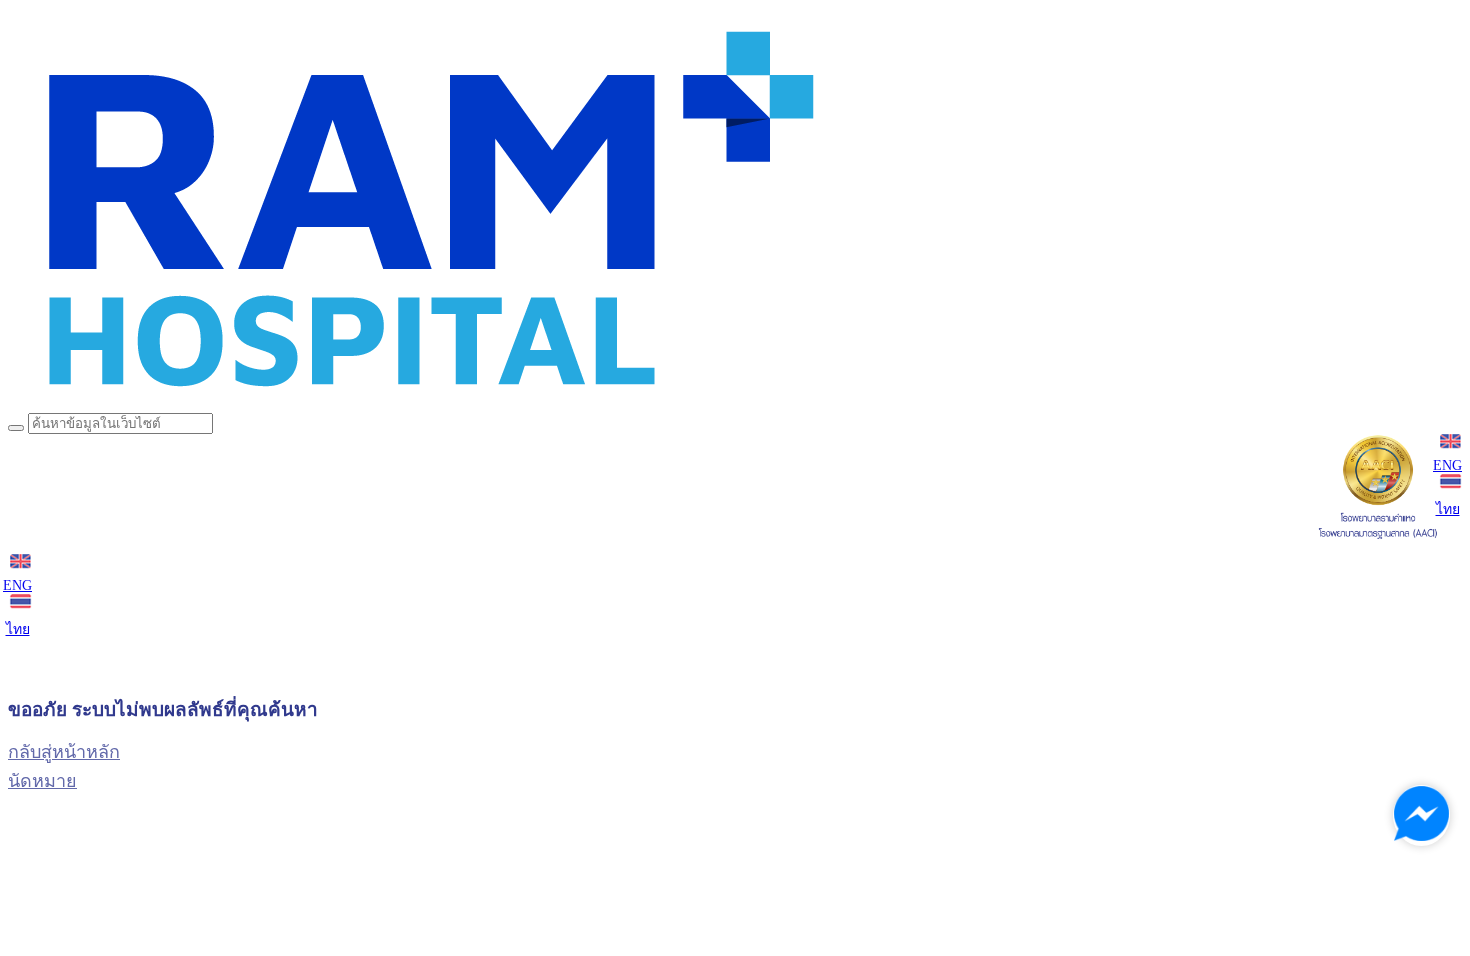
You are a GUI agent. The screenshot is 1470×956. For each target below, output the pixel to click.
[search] (16, 428)
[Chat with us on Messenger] (1421, 815)
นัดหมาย (42, 781)
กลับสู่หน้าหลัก (64, 752)
